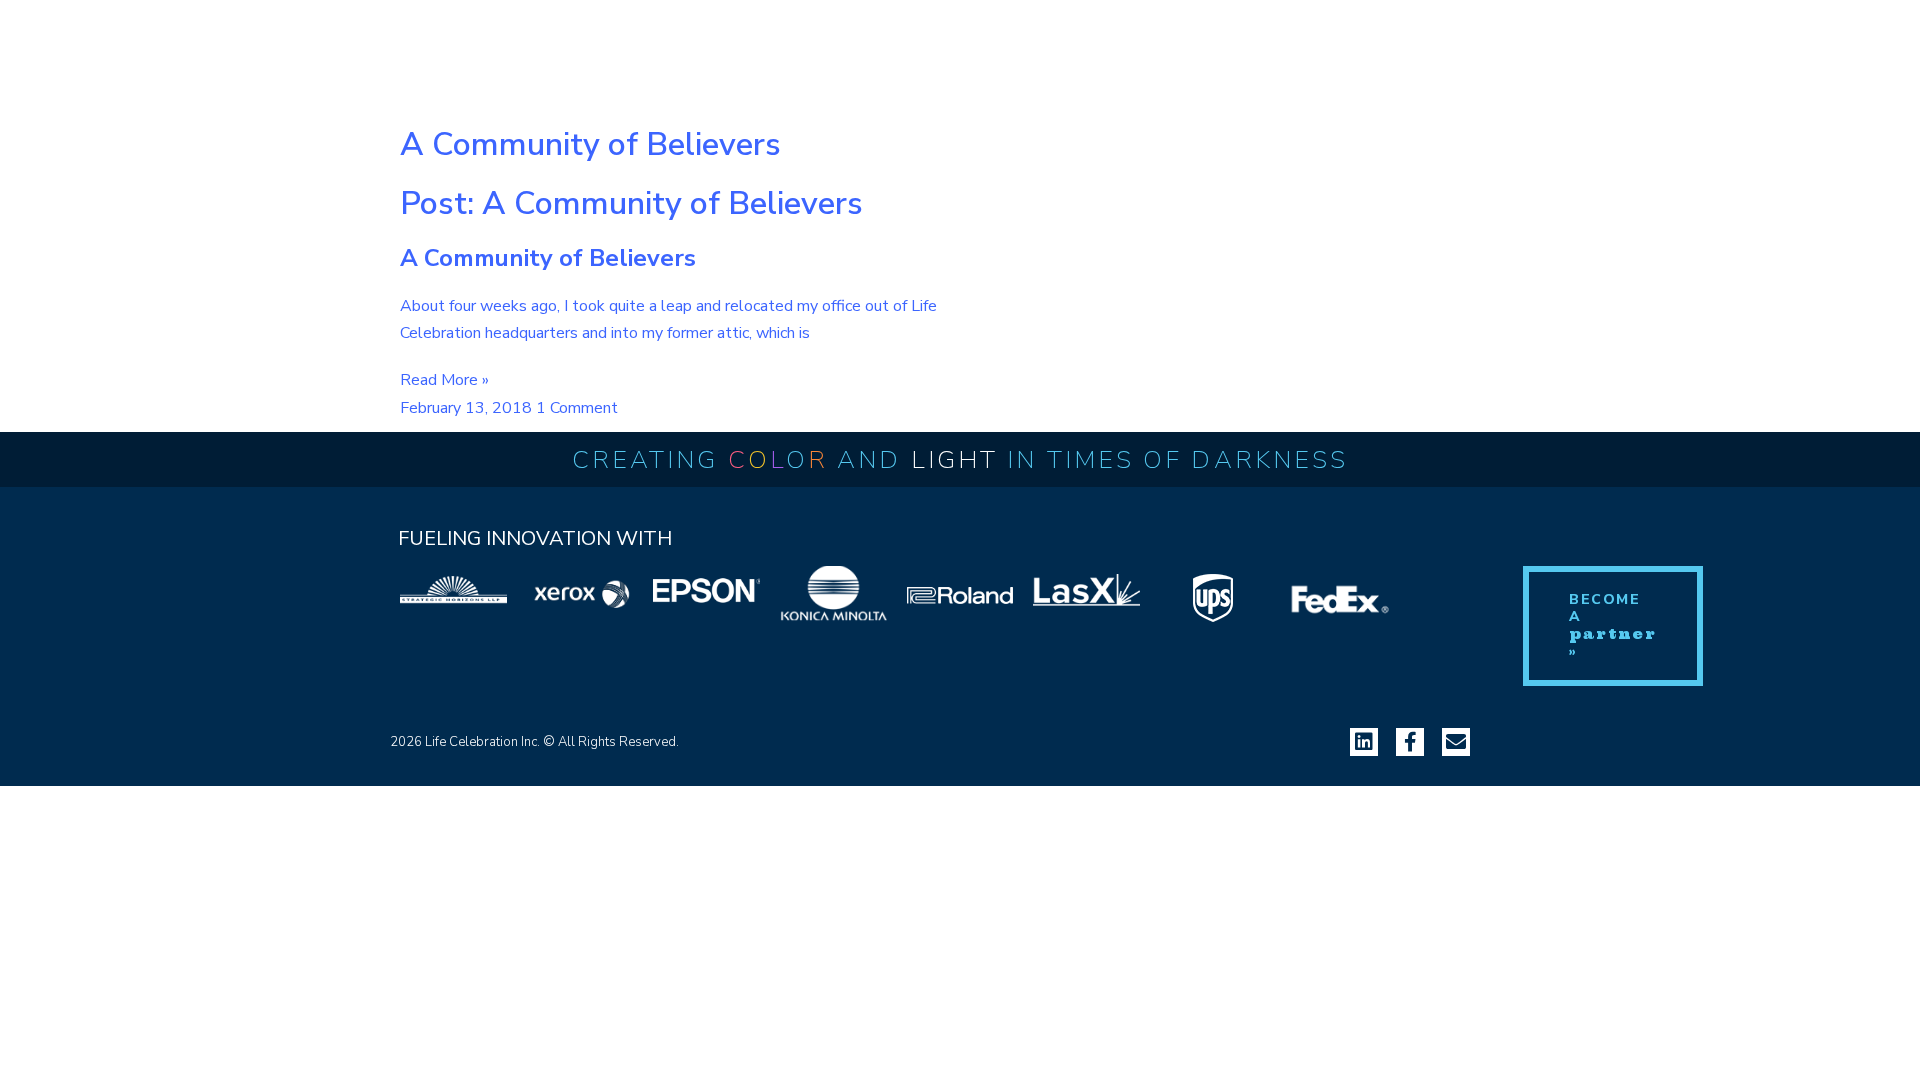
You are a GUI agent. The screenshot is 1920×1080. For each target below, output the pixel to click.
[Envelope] (1456, 742)
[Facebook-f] (1410, 742)
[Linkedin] (1364, 742)
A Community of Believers (548, 258)
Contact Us (583, 51)
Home (57, 51)
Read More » (444, 380)
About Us (158, 51)
